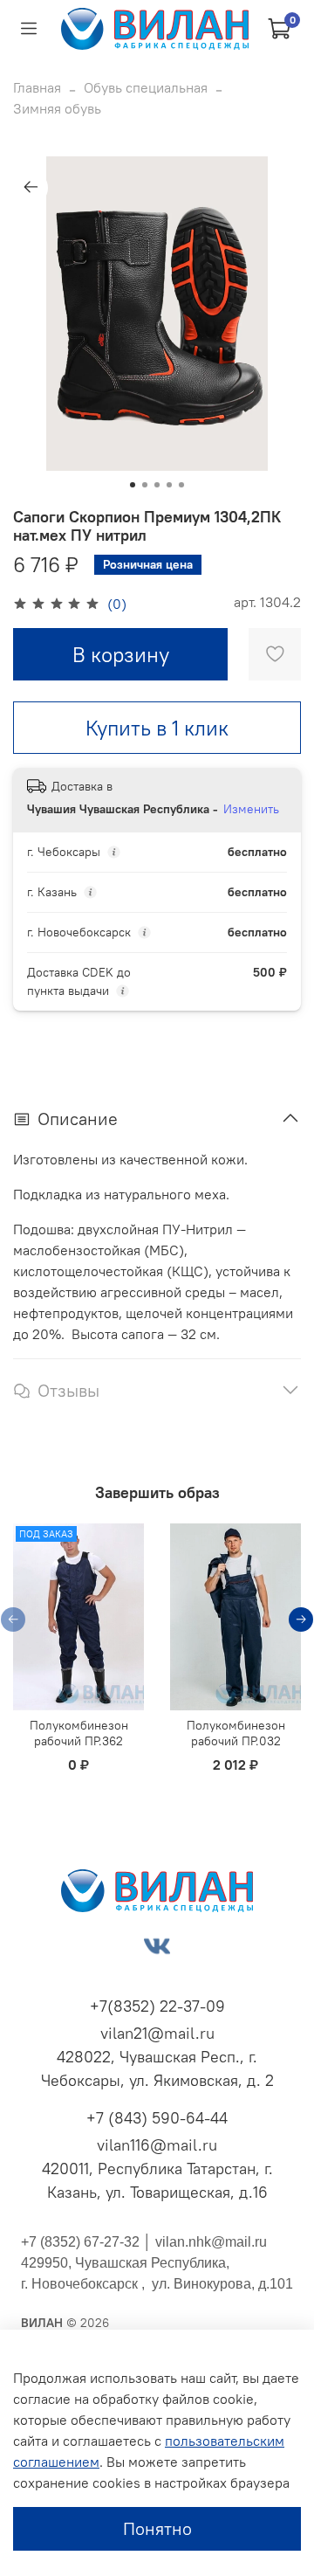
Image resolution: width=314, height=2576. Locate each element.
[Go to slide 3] (157, 485)
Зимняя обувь (57, 108)
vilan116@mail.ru (157, 2145)
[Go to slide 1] (133, 485)
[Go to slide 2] (145, 485)
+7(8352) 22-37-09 (157, 2006)
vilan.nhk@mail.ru (211, 2242)
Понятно (157, 2528)
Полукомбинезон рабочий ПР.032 (236, 1733)
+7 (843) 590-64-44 (157, 2118)
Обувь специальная (146, 87)
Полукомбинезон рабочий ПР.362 (79, 1733)
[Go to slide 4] (169, 485)
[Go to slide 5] (181, 485)
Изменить (251, 809)
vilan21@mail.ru (157, 2033)
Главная (37, 87)
